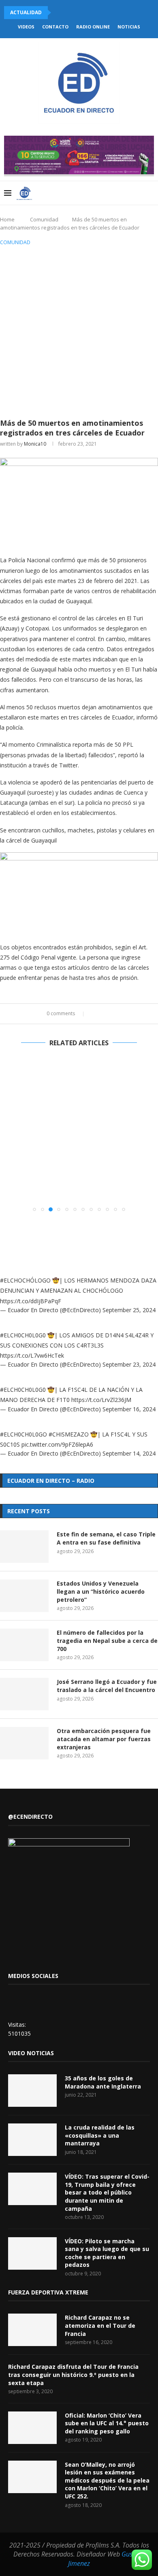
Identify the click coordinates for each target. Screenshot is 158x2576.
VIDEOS (26, 27)
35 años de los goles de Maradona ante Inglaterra (103, 2082)
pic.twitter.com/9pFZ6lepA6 (57, 1444)
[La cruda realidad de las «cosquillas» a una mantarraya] (32, 2140)
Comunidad (44, 219)
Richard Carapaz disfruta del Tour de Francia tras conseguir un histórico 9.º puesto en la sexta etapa (73, 2375)
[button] (7, 1135)
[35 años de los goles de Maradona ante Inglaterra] (32, 2091)
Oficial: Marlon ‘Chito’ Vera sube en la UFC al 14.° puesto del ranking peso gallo (107, 2423)
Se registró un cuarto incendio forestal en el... (72, 12)
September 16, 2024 (129, 1409)
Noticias (129, 27)
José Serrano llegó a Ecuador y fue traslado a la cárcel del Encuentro (107, 1686)
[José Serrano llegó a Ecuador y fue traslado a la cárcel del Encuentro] (24, 1694)
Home (7, 219)
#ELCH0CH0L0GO (23, 1434)
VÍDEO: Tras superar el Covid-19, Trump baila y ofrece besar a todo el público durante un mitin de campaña (107, 2192)
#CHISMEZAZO (69, 1434)
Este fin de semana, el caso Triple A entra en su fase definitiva (106, 1538)
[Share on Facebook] (95, 1014)
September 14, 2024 (129, 1453)
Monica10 (35, 444)
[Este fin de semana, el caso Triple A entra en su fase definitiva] (24, 1547)
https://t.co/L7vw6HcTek (32, 1355)
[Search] (150, 193)
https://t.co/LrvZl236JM (101, 1400)
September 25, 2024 (129, 1310)
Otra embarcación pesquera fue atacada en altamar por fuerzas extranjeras (104, 1739)
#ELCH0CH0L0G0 (23, 1335)
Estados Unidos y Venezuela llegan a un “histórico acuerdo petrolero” (101, 1591)
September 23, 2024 (129, 1364)
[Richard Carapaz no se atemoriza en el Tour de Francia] (32, 2330)
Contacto (55, 27)
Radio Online (93, 27)
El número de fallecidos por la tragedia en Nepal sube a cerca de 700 (107, 1640)
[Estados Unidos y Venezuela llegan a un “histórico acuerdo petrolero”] (24, 1596)
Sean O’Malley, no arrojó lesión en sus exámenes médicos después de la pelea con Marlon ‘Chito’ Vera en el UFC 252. (107, 2480)
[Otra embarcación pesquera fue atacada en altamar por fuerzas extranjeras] (24, 1743)
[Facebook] (114, 193)
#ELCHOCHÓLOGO (25, 1280)
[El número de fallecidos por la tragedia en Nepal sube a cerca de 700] (24, 1645)
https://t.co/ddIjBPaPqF (31, 1301)
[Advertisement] (79, 331)
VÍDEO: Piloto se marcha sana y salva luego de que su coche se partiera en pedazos (107, 2253)
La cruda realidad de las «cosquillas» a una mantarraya (100, 2135)
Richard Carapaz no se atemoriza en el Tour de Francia (100, 2325)
